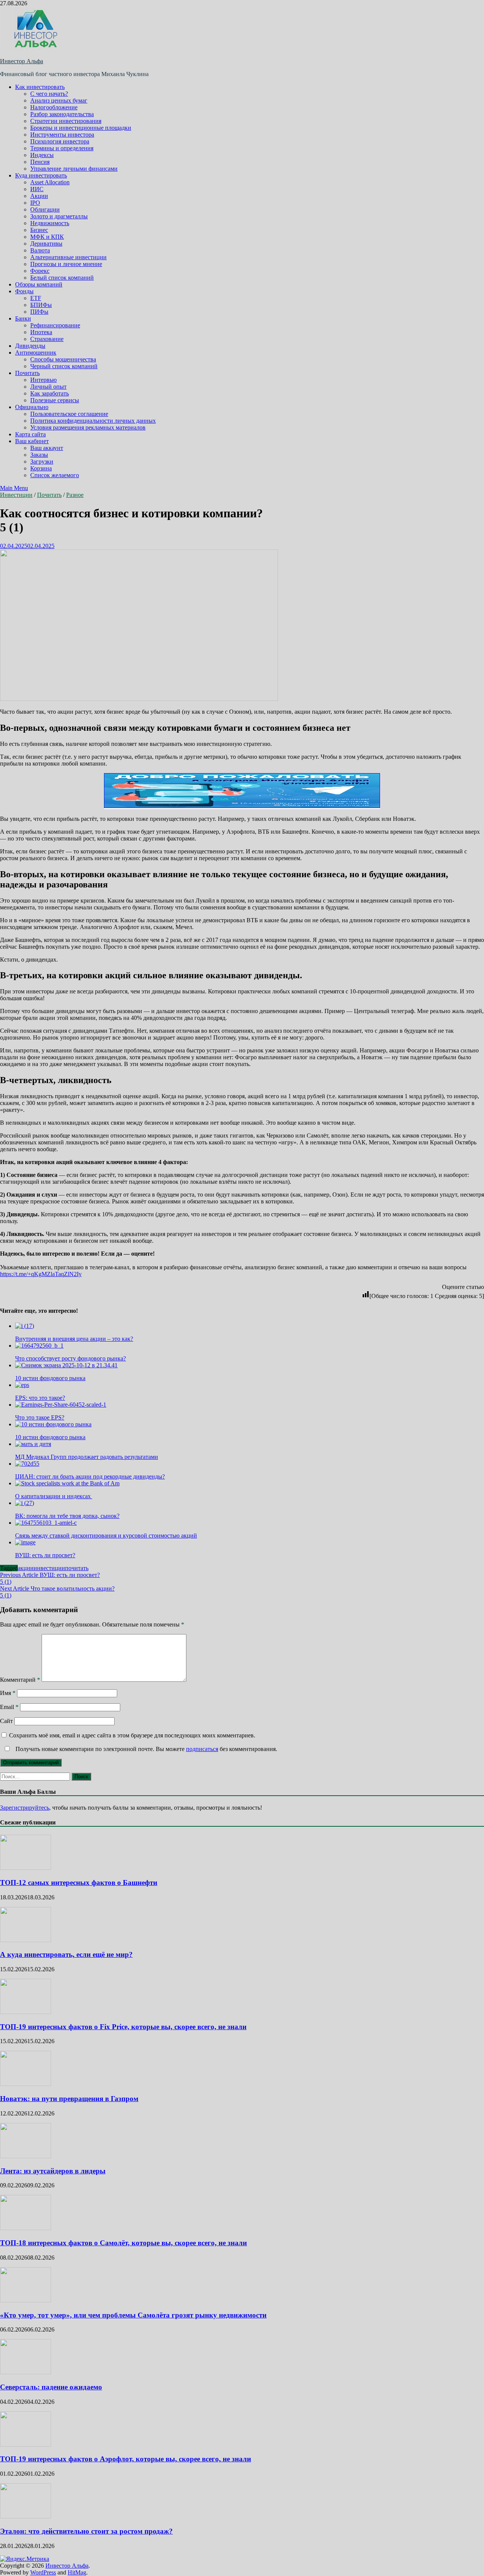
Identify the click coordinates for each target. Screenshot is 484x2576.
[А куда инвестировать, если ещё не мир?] (26, 1940)
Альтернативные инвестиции (68, 257)
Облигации (45, 209)
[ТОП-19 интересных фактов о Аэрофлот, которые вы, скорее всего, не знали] (26, 2444)
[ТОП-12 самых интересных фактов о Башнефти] (26, 1868)
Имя (8, 1693)
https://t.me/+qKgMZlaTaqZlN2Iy (41, 1274)
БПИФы (41, 305)
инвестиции (49, 1568)
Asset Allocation (50, 182)
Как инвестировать (40, 87)
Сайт (6, 1721)
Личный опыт (48, 387)
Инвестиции (16, 495)
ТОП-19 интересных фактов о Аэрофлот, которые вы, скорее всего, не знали (126, 2459)
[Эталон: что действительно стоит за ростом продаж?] (26, 2516)
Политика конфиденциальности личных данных (93, 421)
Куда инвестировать (41, 175)
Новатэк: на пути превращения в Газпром (69, 2099)
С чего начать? (49, 94)
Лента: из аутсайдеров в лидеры (53, 2171)
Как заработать (50, 393)
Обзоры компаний (39, 284)
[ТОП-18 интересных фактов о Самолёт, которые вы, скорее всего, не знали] (26, 2228)
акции (26, 1568)
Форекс (40, 271)
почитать (77, 1568)
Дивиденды (30, 346)
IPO (35, 203)
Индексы (42, 155)
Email (9, 1707)
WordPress (43, 2572)
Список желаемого (55, 475)
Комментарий (20, 1680)
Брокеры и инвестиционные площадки (81, 128)
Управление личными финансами (74, 169)
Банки (23, 318)
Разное (75, 495)
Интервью (43, 380)
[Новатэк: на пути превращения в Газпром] (26, 2084)
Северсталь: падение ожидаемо (51, 2387)
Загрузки (42, 462)
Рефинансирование (55, 325)
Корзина (41, 468)
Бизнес (39, 230)
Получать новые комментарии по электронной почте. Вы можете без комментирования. (146, 1749)
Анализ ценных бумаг (59, 100)
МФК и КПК (47, 237)
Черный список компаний (64, 366)
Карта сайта (30, 434)
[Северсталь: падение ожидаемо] (26, 2372)
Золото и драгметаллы (59, 216)
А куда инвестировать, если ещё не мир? (66, 1954)
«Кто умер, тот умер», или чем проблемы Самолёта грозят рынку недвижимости (133, 2315)
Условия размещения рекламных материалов (88, 427)
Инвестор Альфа (22, 61)
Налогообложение (54, 107)
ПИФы (39, 312)
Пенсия (40, 162)
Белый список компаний (62, 278)
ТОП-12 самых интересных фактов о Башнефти (79, 1883)
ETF (36, 298)
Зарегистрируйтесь (25, 1808)
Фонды (24, 291)
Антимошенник (36, 353)
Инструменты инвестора (62, 135)
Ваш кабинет (32, 441)
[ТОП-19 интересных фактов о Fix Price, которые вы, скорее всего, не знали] (26, 2012)
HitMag (77, 2572)
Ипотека (41, 332)
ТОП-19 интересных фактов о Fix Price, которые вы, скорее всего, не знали (123, 2027)
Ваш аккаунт (47, 448)
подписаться (202, 1749)
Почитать (27, 373)
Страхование (47, 339)
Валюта (40, 250)
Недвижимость (50, 223)
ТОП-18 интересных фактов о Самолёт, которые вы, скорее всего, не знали (123, 2243)
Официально (32, 407)
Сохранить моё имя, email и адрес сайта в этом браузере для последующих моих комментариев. (132, 1735)
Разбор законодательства (62, 114)
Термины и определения (62, 148)
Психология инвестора (60, 141)
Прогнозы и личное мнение (66, 264)
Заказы (39, 455)
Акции (39, 196)
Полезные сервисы (55, 400)
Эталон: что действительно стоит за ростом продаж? (86, 2531)
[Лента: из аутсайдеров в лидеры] (26, 2156)
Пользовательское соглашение (69, 414)
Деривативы (46, 244)
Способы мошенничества (63, 359)
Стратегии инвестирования (66, 121)
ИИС (37, 189)
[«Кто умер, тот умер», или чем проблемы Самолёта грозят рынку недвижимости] (26, 2300)
